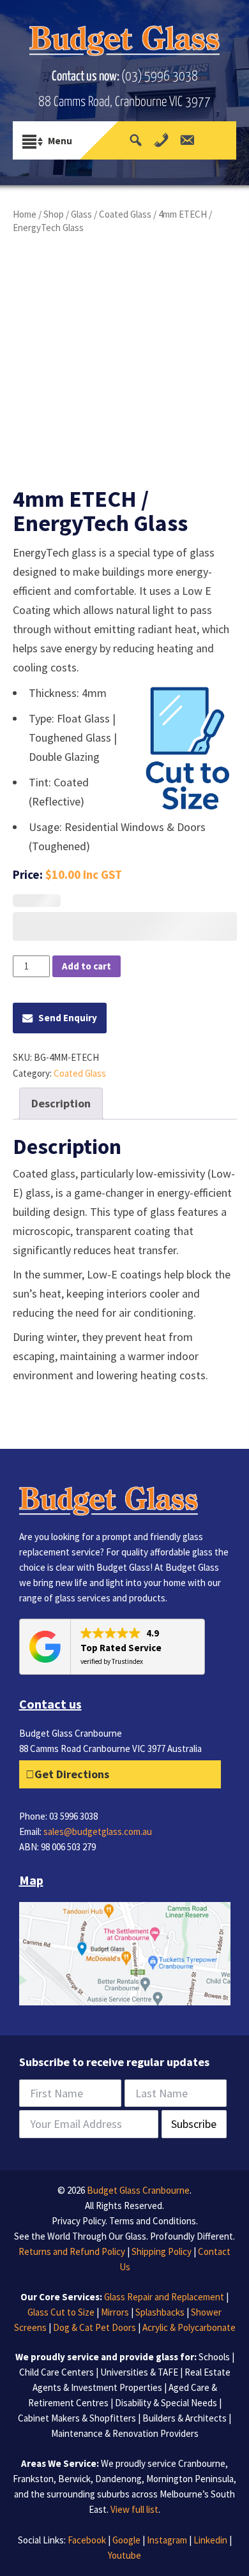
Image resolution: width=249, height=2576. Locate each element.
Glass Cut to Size (61, 2312)
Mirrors (115, 2312)
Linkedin (210, 2540)
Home (25, 214)
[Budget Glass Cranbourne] (125, 45)
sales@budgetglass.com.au (98, 1831)
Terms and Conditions (153, 2221)
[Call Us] (161, 140)
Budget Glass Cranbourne (137, 2190)
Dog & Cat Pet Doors (94, 2327)
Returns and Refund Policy (72, 2251)
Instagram (167, 2540)
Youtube (124, 2555)
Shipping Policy (162, 2251)
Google (126, 2540)
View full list (134, 2509)
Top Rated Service (121, 1648)
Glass (81, 214)
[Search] (136, 140)
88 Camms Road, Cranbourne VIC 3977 (124, 102)
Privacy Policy (79, 2221)
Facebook (87, 2540)
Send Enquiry (68, 1018)
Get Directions (72, 1774)
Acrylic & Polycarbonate (189, 2327)
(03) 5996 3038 (160, 77)
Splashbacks (160, 2312)
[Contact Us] (187, 140)
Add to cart (87, 966)
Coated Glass (125, 214)
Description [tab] (61, 1103)
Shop (54, 214)
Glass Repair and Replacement (164, 2297)
